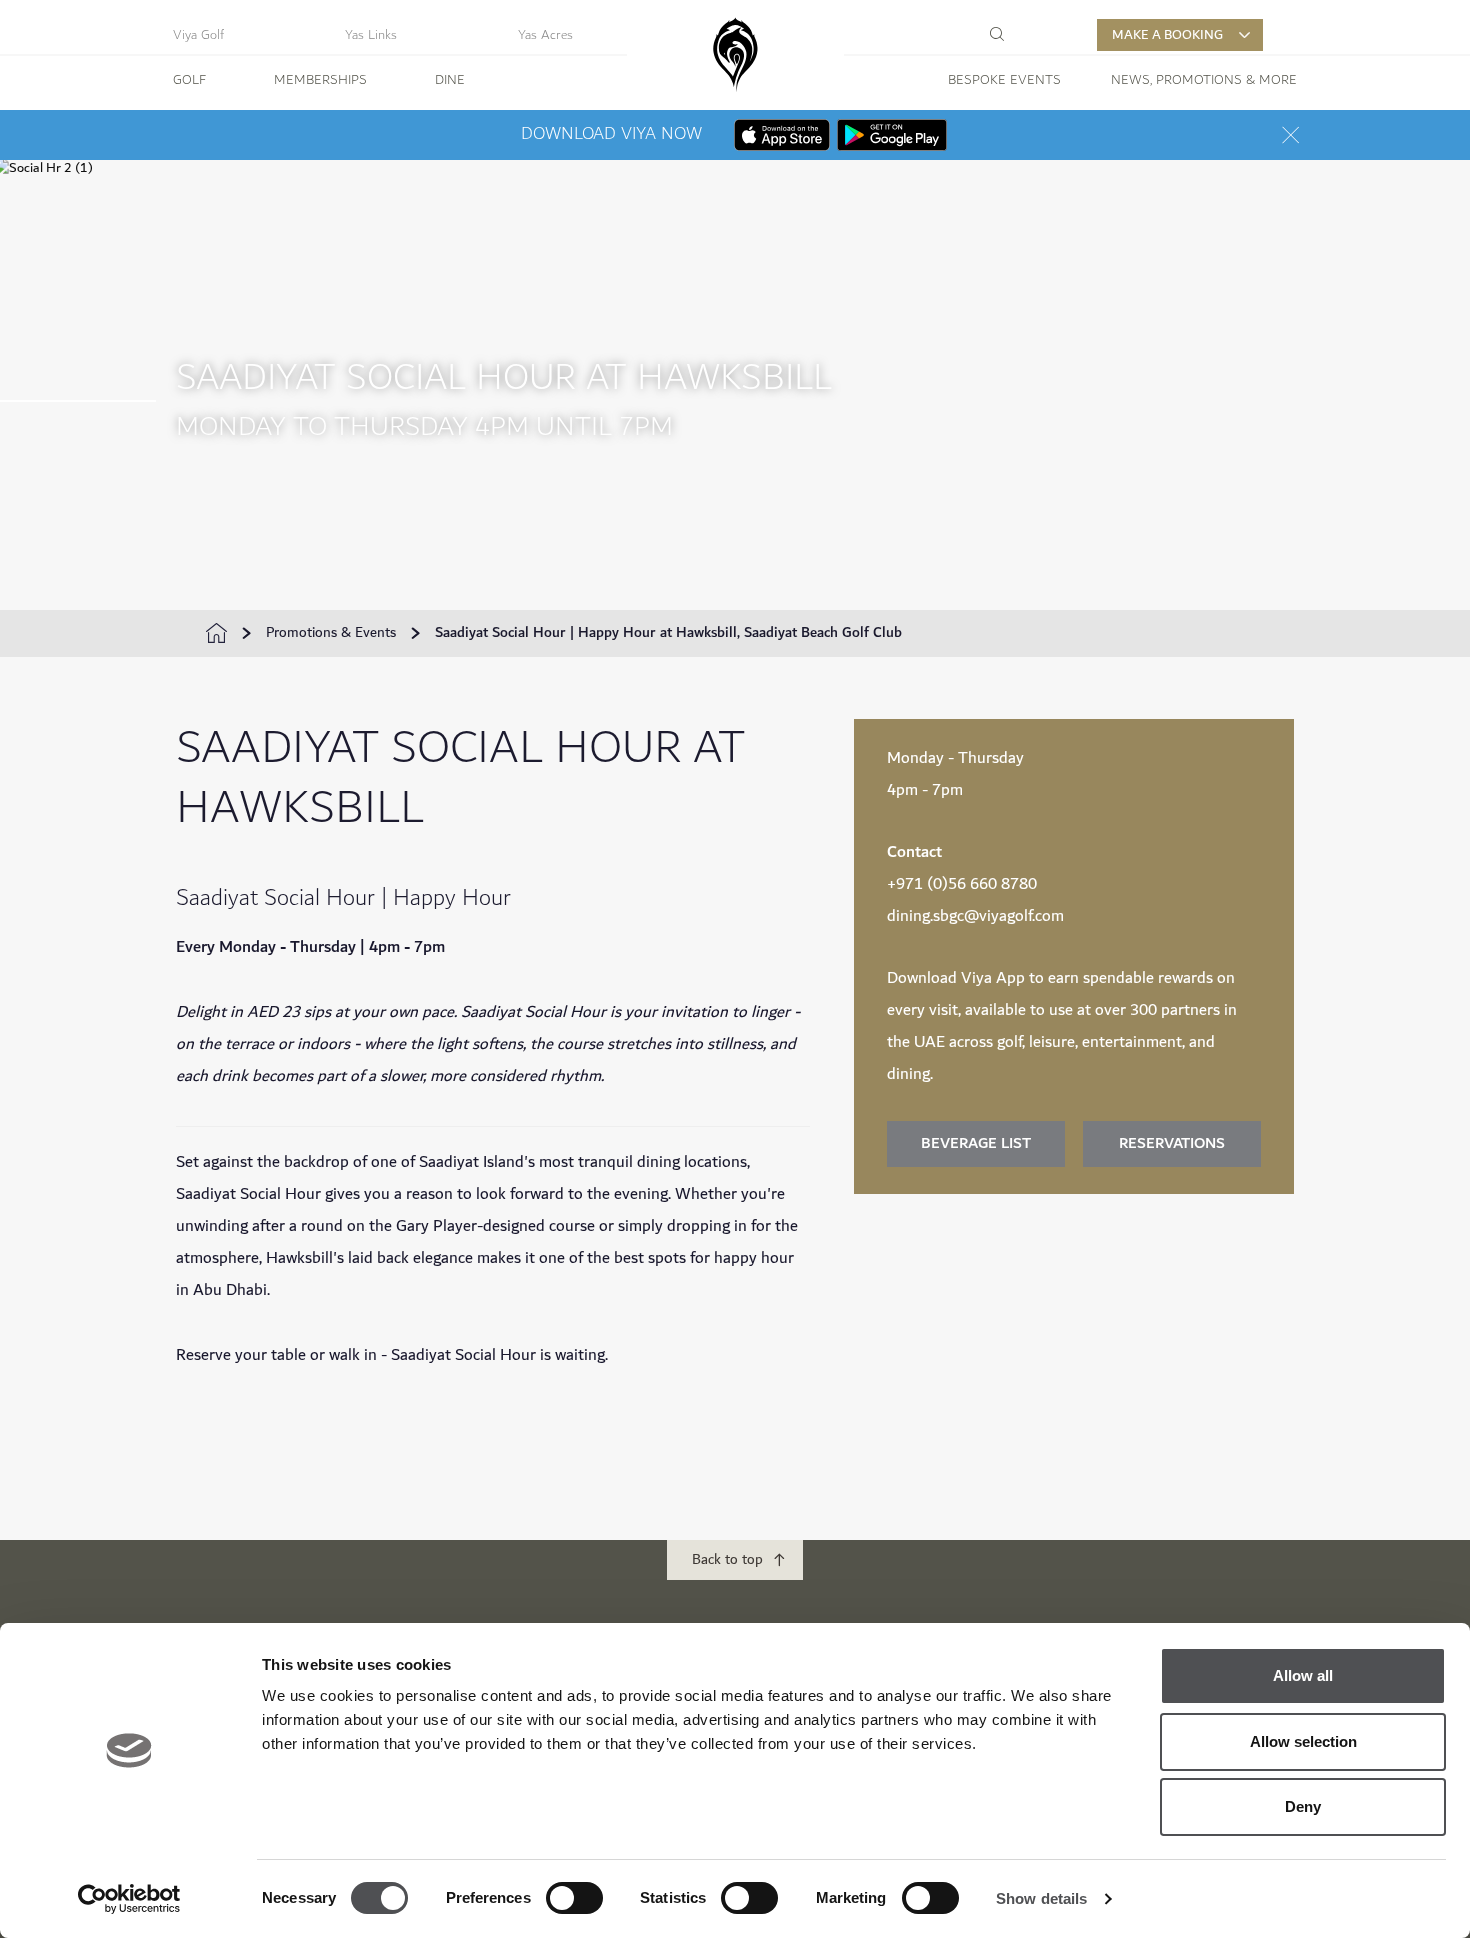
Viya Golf (198, 35)
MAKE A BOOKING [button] (1167, 35)
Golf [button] (189, 80)
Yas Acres (545, 35)
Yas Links (371, 35)
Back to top (727, 1559)
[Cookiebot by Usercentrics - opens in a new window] (129, 1899)
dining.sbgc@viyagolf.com (975, 916)
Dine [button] (450, 80)
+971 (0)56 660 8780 (962, 884)
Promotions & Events (331, 633)
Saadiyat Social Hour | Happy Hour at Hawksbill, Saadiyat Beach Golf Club (668, 633)
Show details (1041, 1898)
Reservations (1172, 1143)
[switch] (574, 1898)
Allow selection (1303, 1741)
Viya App (993, 978)
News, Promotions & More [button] (1204, 80)
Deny (1303, 1806)
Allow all (1303, 1675)
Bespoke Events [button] (1004, 80)
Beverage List (976, 1143)
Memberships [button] (320, 80)
